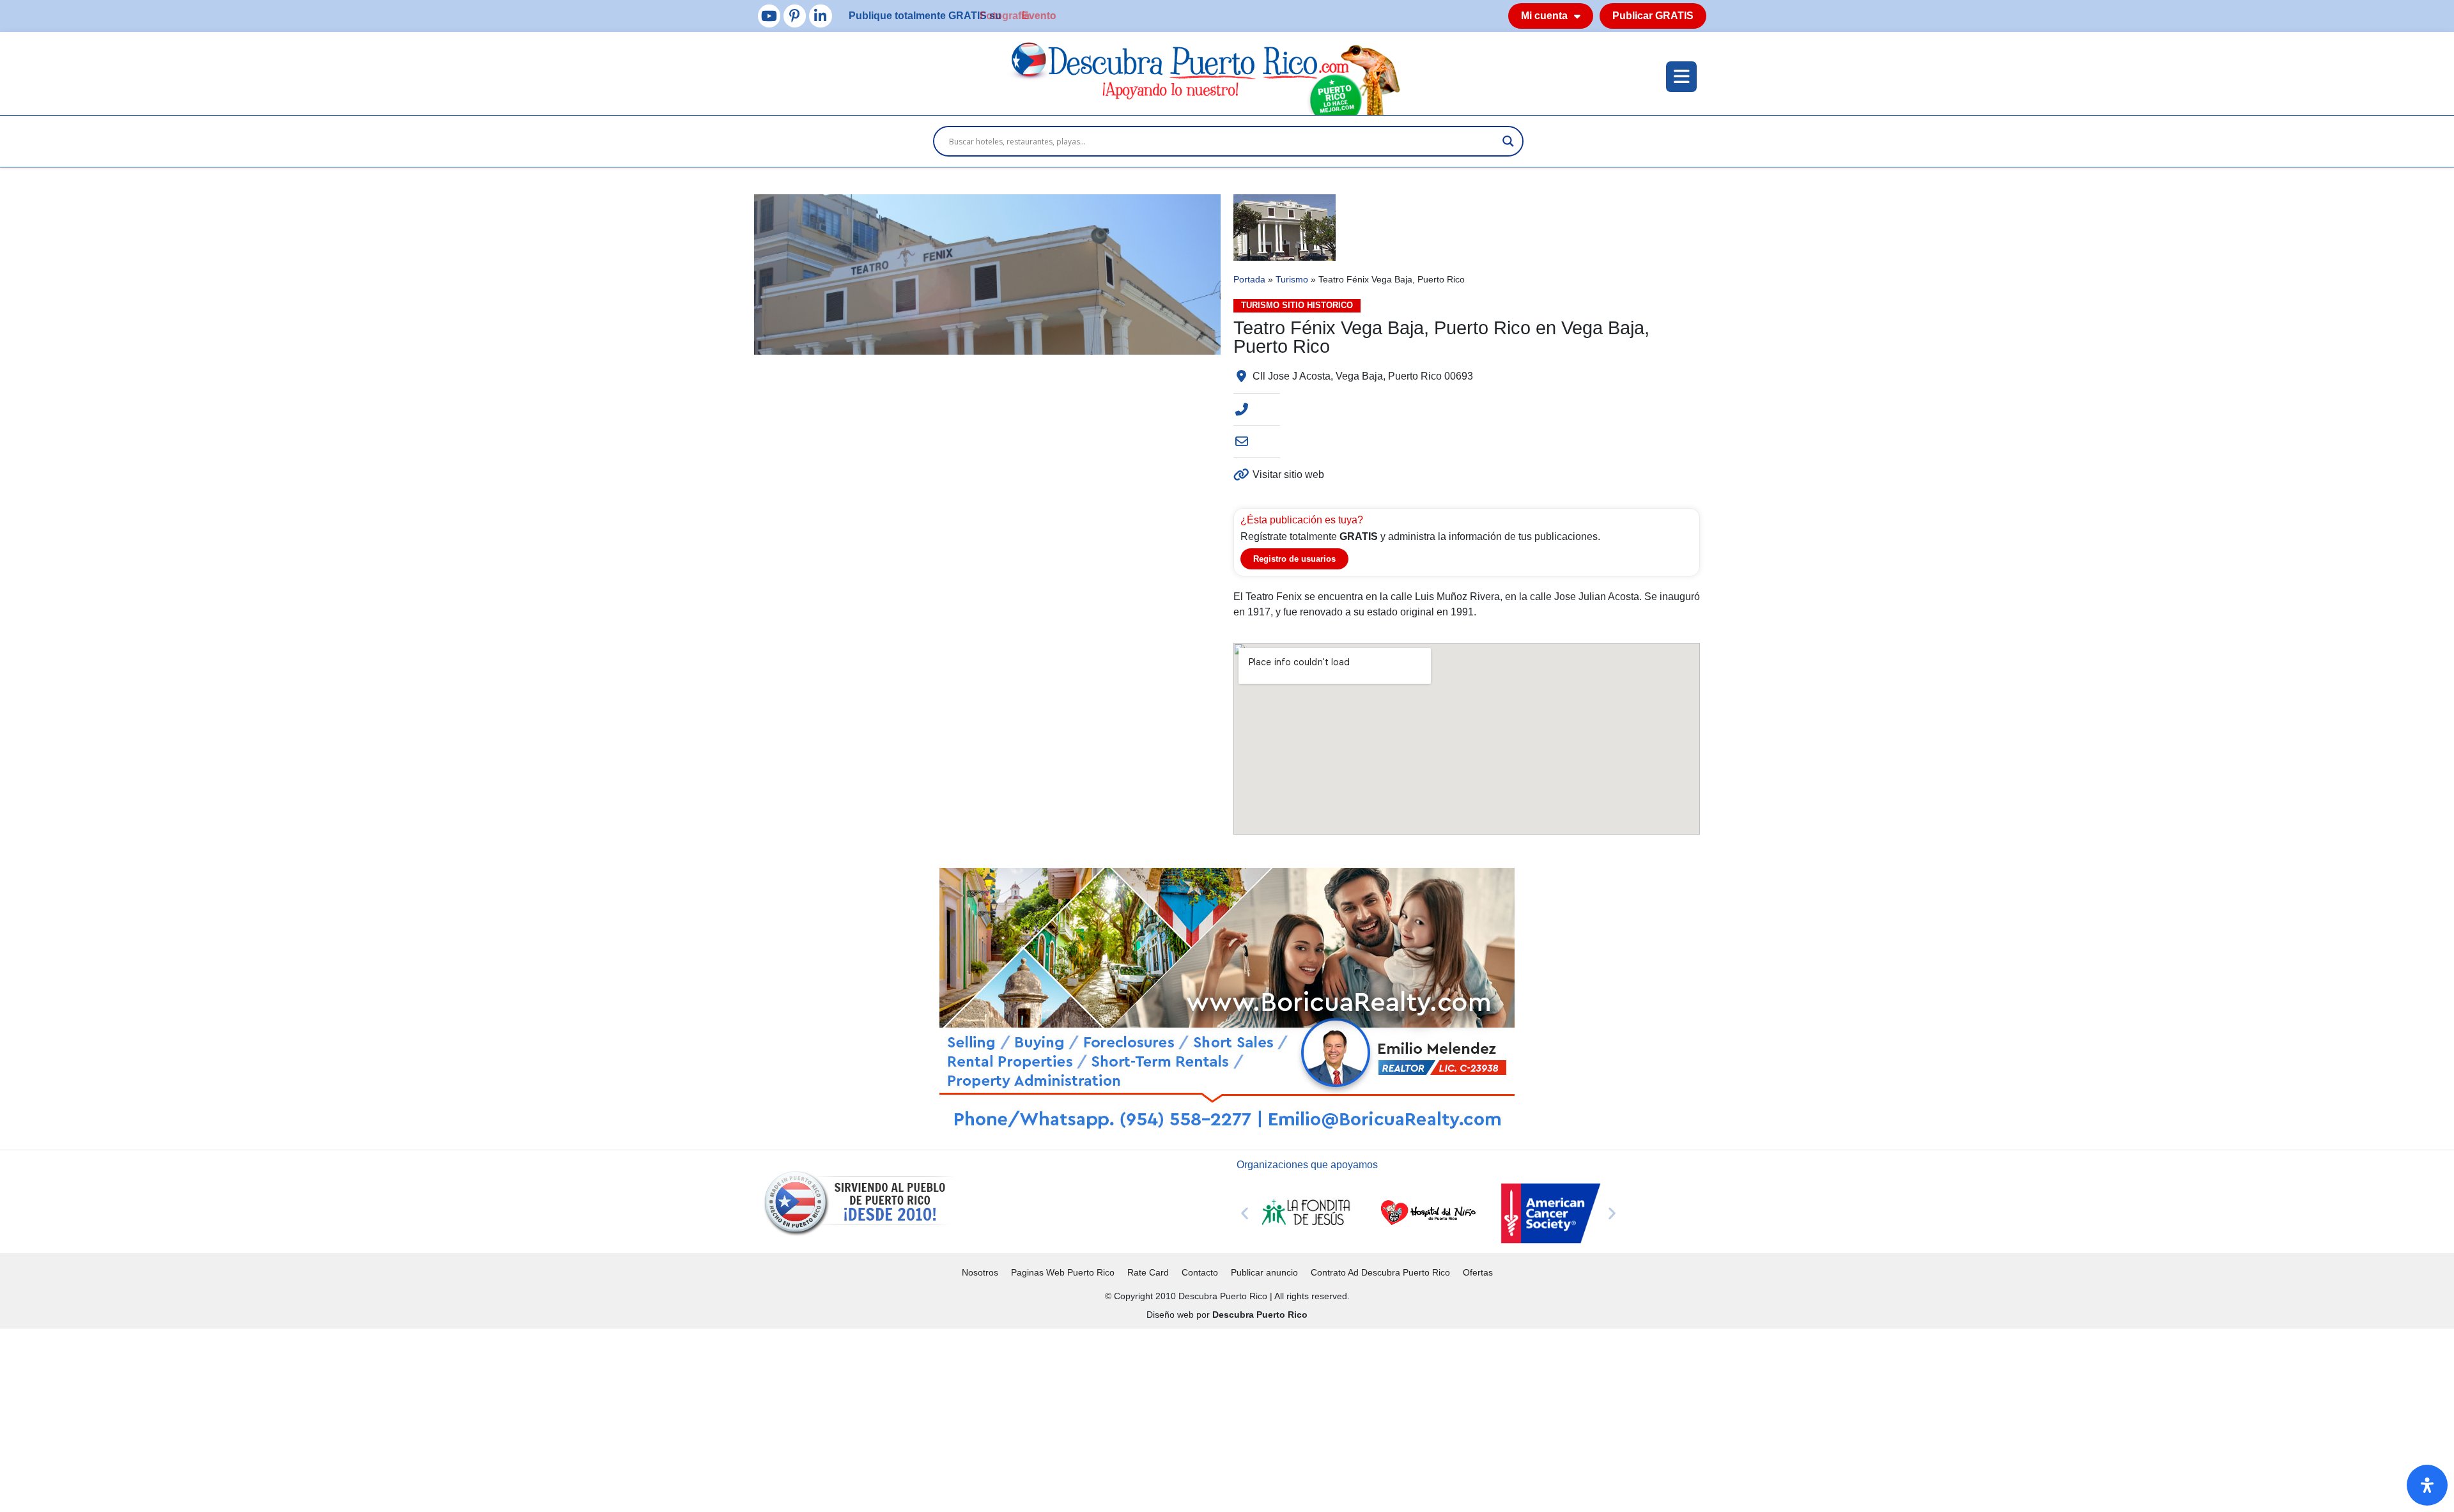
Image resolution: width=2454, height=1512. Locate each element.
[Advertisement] (383, 1418)
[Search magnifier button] (1508, 141)
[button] (1245, 1213)
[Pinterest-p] (795, 16)
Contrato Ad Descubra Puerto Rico (1380, 1272)
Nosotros (980, 1272)
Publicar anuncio (1264, 1272)
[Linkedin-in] (820, 16)
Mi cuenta (1544, 16)
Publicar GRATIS (1653, 16)
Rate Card (1148, 1272)
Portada (1249, 280)
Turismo (1292, 280)
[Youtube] (769, 16)
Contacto (1200, 1272)
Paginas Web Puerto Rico (1063, 1272)
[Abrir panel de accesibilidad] (2427, 1485)
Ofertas (1478, 1272)
